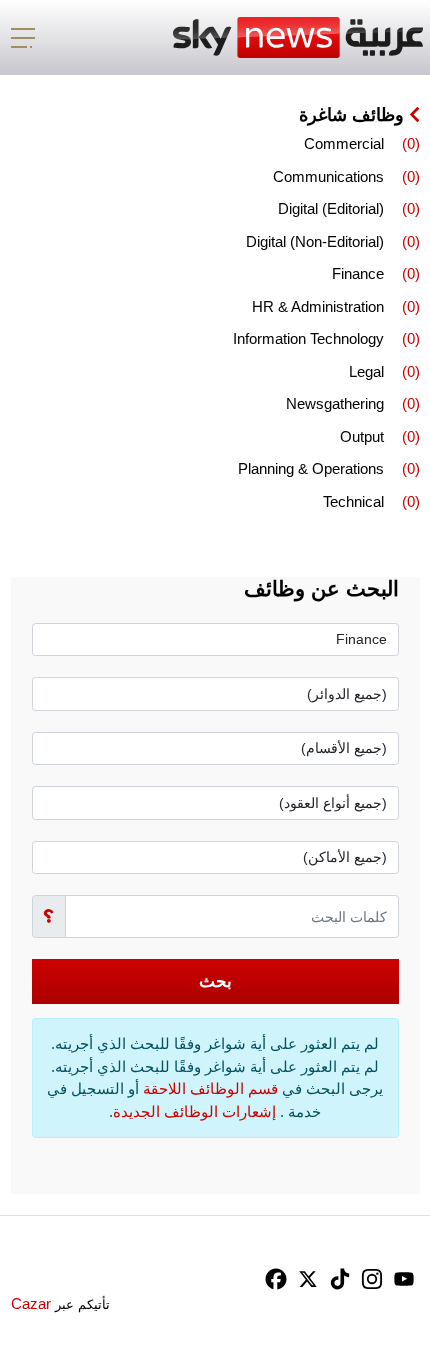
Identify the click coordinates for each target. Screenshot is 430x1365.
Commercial (346, 143)
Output (364, 436)
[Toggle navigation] (22, 38)
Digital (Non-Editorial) (317, 241)
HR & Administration (320, 306)
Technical (355, 501)
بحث (215, 981)
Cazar (31, 1303)
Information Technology (310, 338)
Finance (360, 273)
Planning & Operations (313, 468)
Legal (368, 371)
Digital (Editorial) (333, 208)
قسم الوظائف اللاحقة (210, 1088)
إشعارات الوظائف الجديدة (194, 1111)
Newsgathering (337, 403)
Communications (330, 176)
